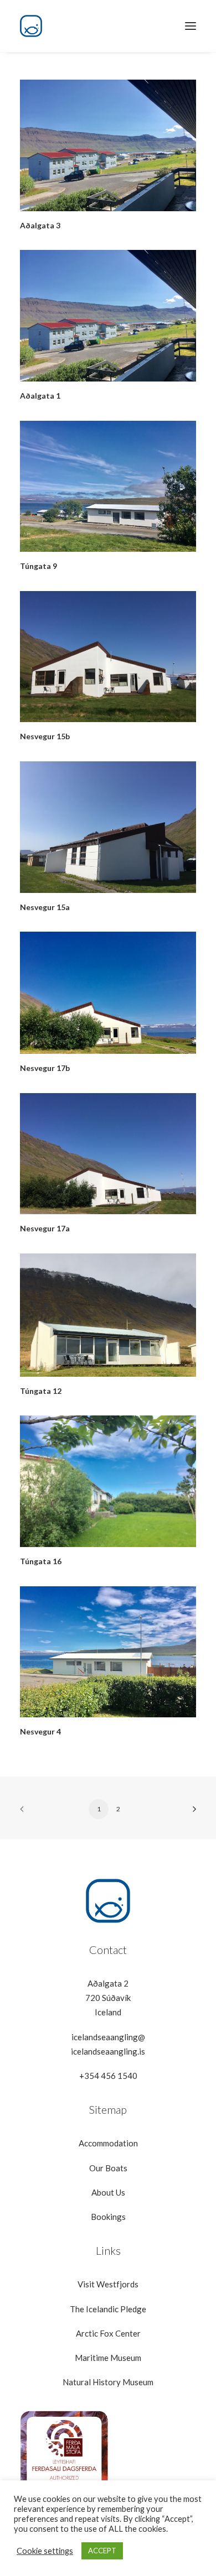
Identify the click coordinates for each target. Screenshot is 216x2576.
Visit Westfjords (108, 2284)
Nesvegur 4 (40, 1731)
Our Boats (108, 2168)
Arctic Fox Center (108, 2333)
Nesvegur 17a (45, 1228)
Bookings (108, 2217)
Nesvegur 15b (45, 736)
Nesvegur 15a (45, 907)
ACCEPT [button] (102, 2551)
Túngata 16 (41, 1561)
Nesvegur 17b (45, 1068)
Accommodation (108, 2143)
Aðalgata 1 (40, 396)
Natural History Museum (108, 2382)
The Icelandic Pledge (108, 2309)
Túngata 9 (38, 566)
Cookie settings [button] (45, 2551)
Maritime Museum (108, 2358)
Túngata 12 (41, 1391)
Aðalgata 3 (40, 225)
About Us (108, 2192)
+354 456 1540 (108, 2076)
